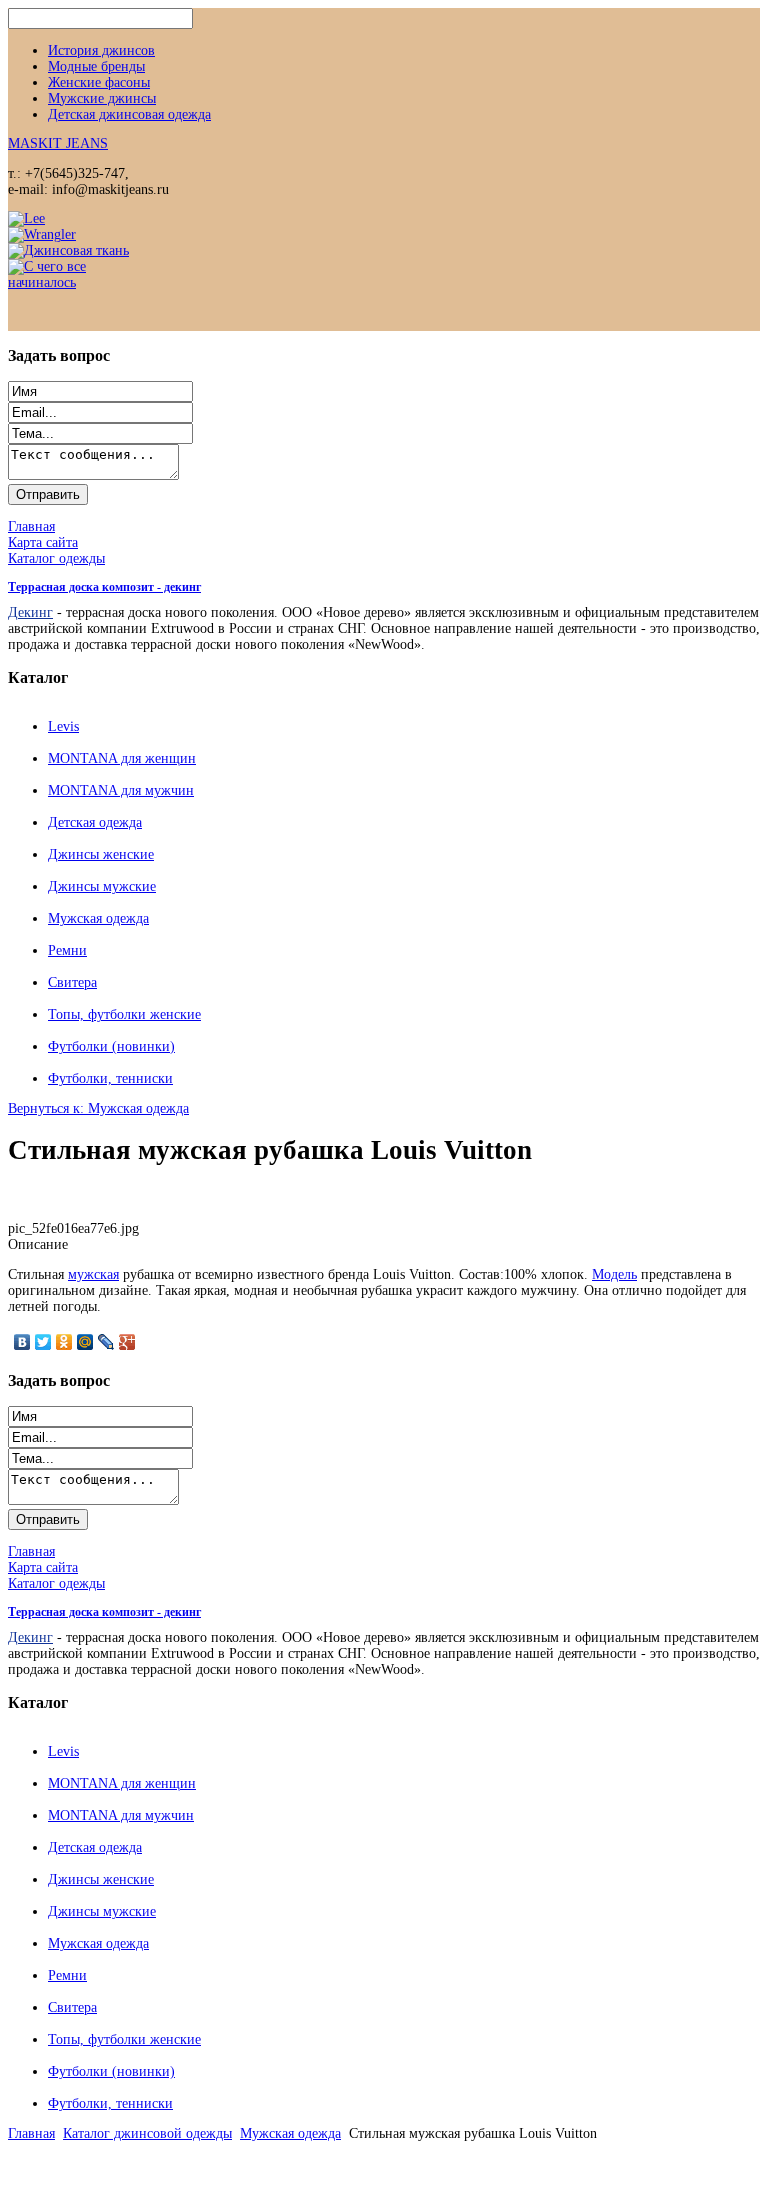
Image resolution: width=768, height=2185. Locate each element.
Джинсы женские (101, 854)
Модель (614, 1274)
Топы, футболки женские (124, 1014)
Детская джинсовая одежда (129, 114)
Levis (63, 726)
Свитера (72, 982)
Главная (31, 2133)
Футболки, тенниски (110, 1078)
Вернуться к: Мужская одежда (98, 1108)
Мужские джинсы (102, 98)
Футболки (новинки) (111, 1046)
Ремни (67, 950)
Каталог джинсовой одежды (147, 2133)
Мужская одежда (98, 918)
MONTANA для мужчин (121, 790)
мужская (93, 1274)
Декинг (30, 612)
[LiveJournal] (106, 1342)
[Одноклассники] (64, 1342)
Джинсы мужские (102, 886)
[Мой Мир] (85, 1342)
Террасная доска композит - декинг (104, 587)
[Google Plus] (127, 1342)
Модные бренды (96, 66)
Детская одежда (95, 822)
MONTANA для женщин (122, 758)
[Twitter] (43, 1342)
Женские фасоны (99, 82)
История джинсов (101, 50)
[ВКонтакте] (22, 1342)
